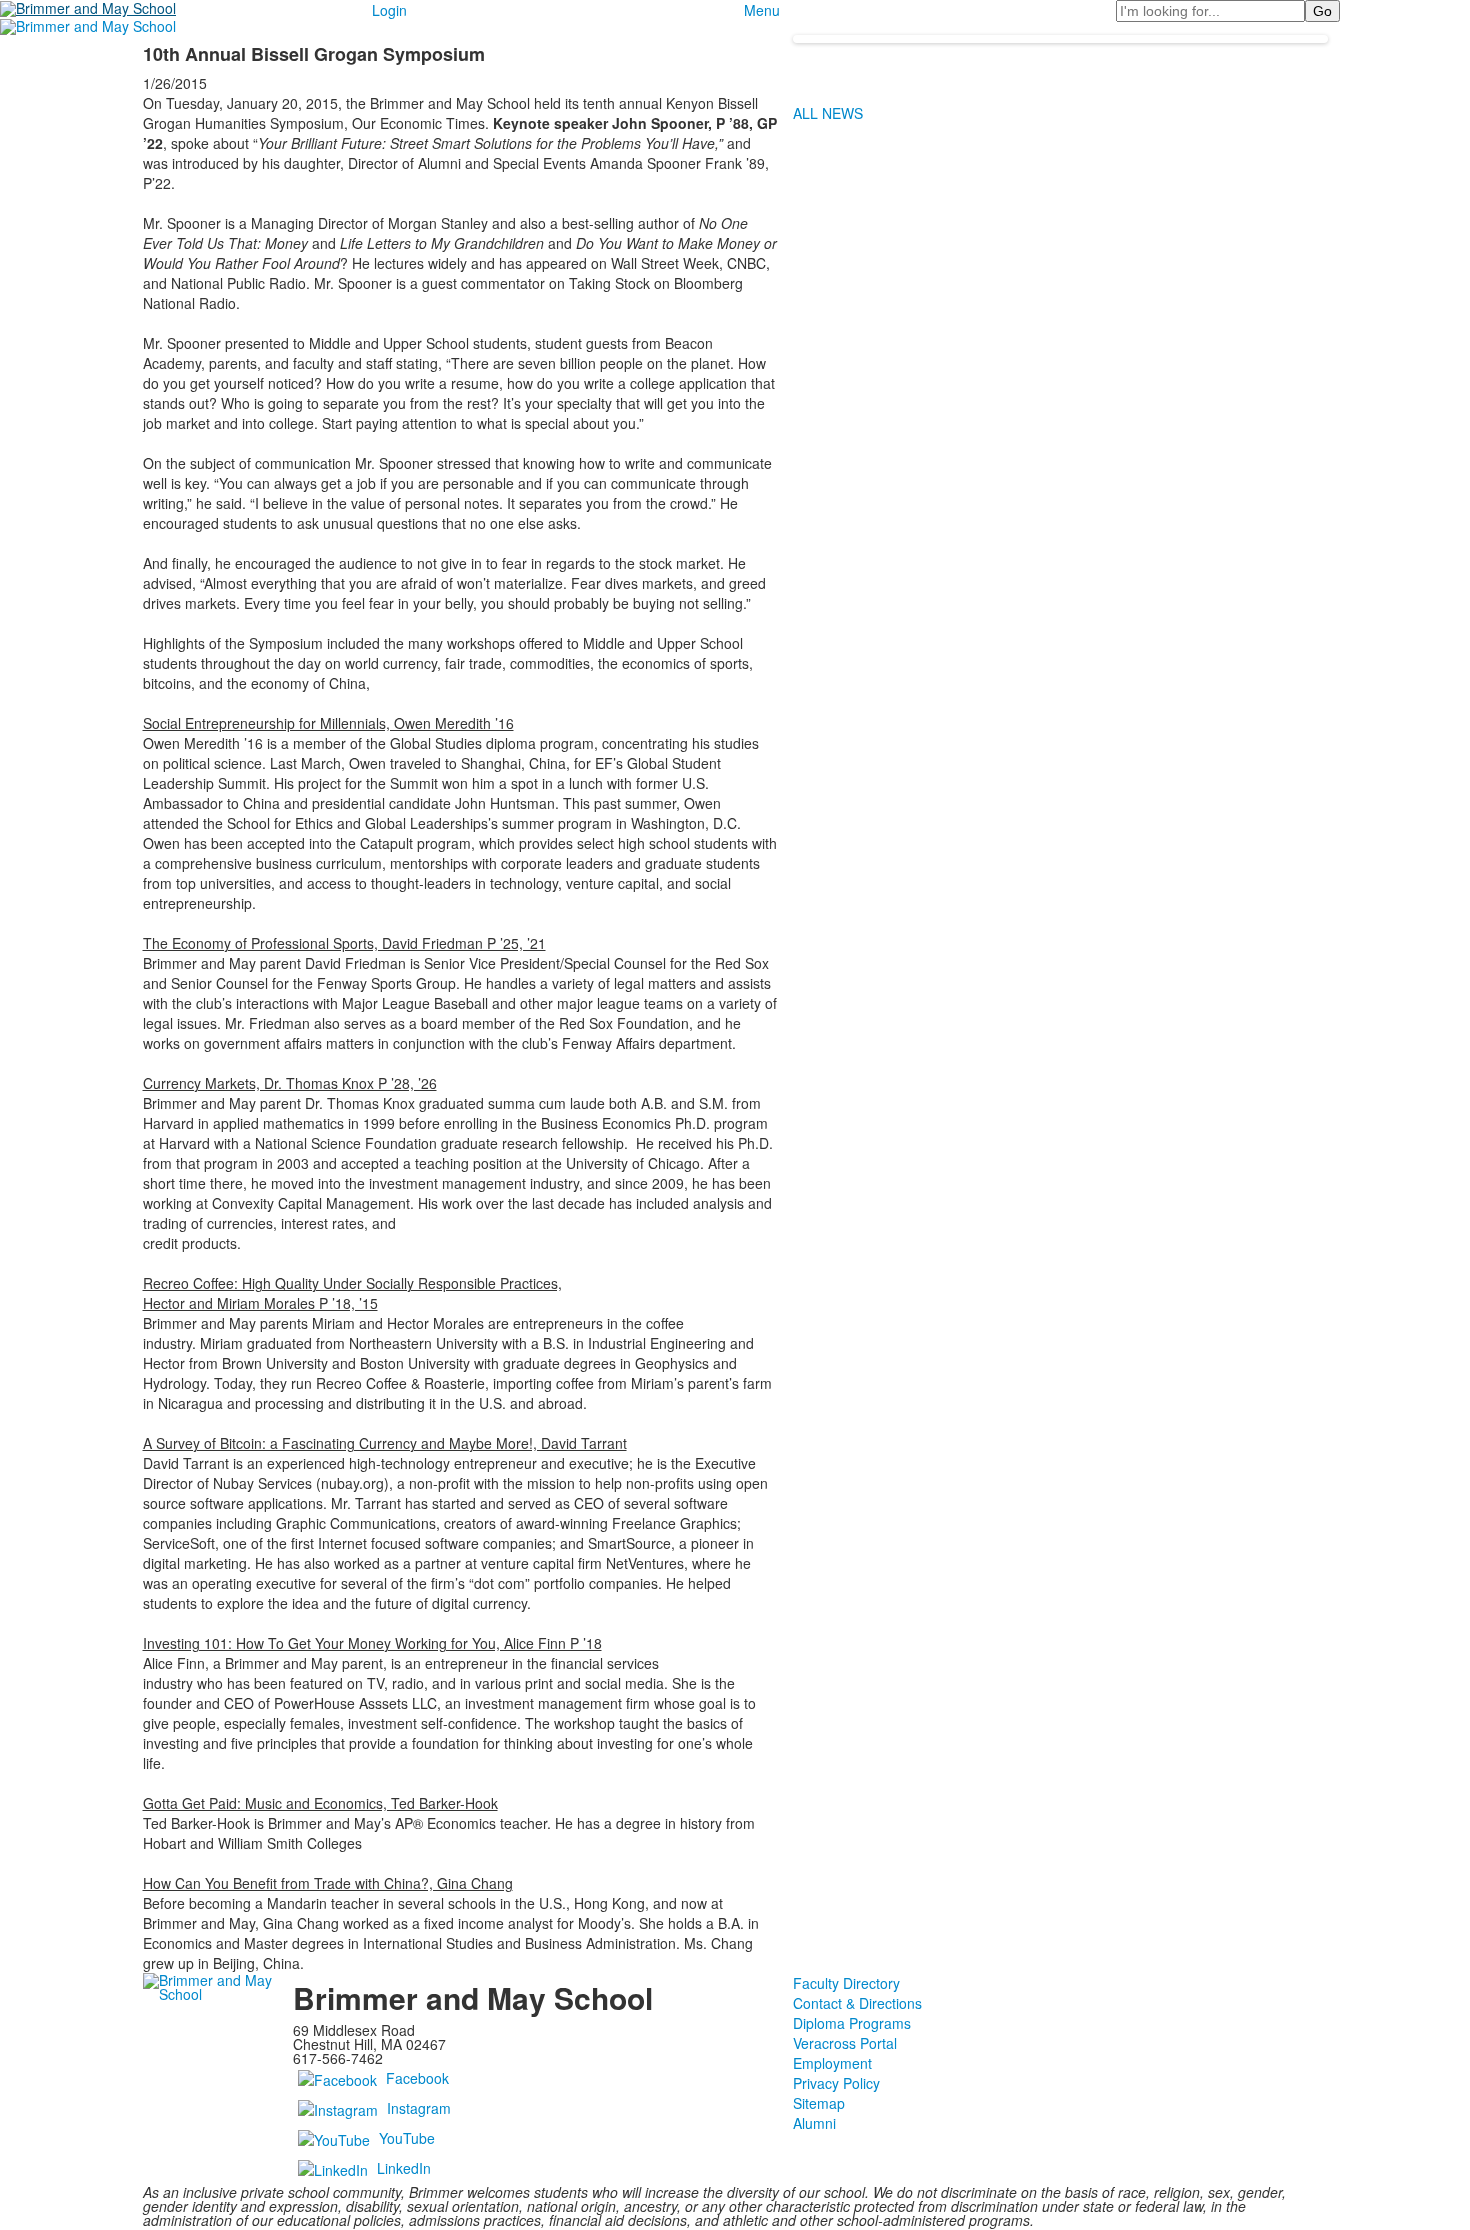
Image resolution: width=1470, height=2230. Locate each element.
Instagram (419, 2107)
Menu (762, 10)
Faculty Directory (846, 1983)
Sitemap (819, 2103)
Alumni (814, 2123)
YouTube (407, 2137)
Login (389, 10)
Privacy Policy (836, 2083)
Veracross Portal (845, 2043)
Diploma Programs (852, 2023)
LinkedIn (404, 2167)
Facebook (417, 2077)
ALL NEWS (828, 113)
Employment (832, 2063)
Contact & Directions (857, 2003)
